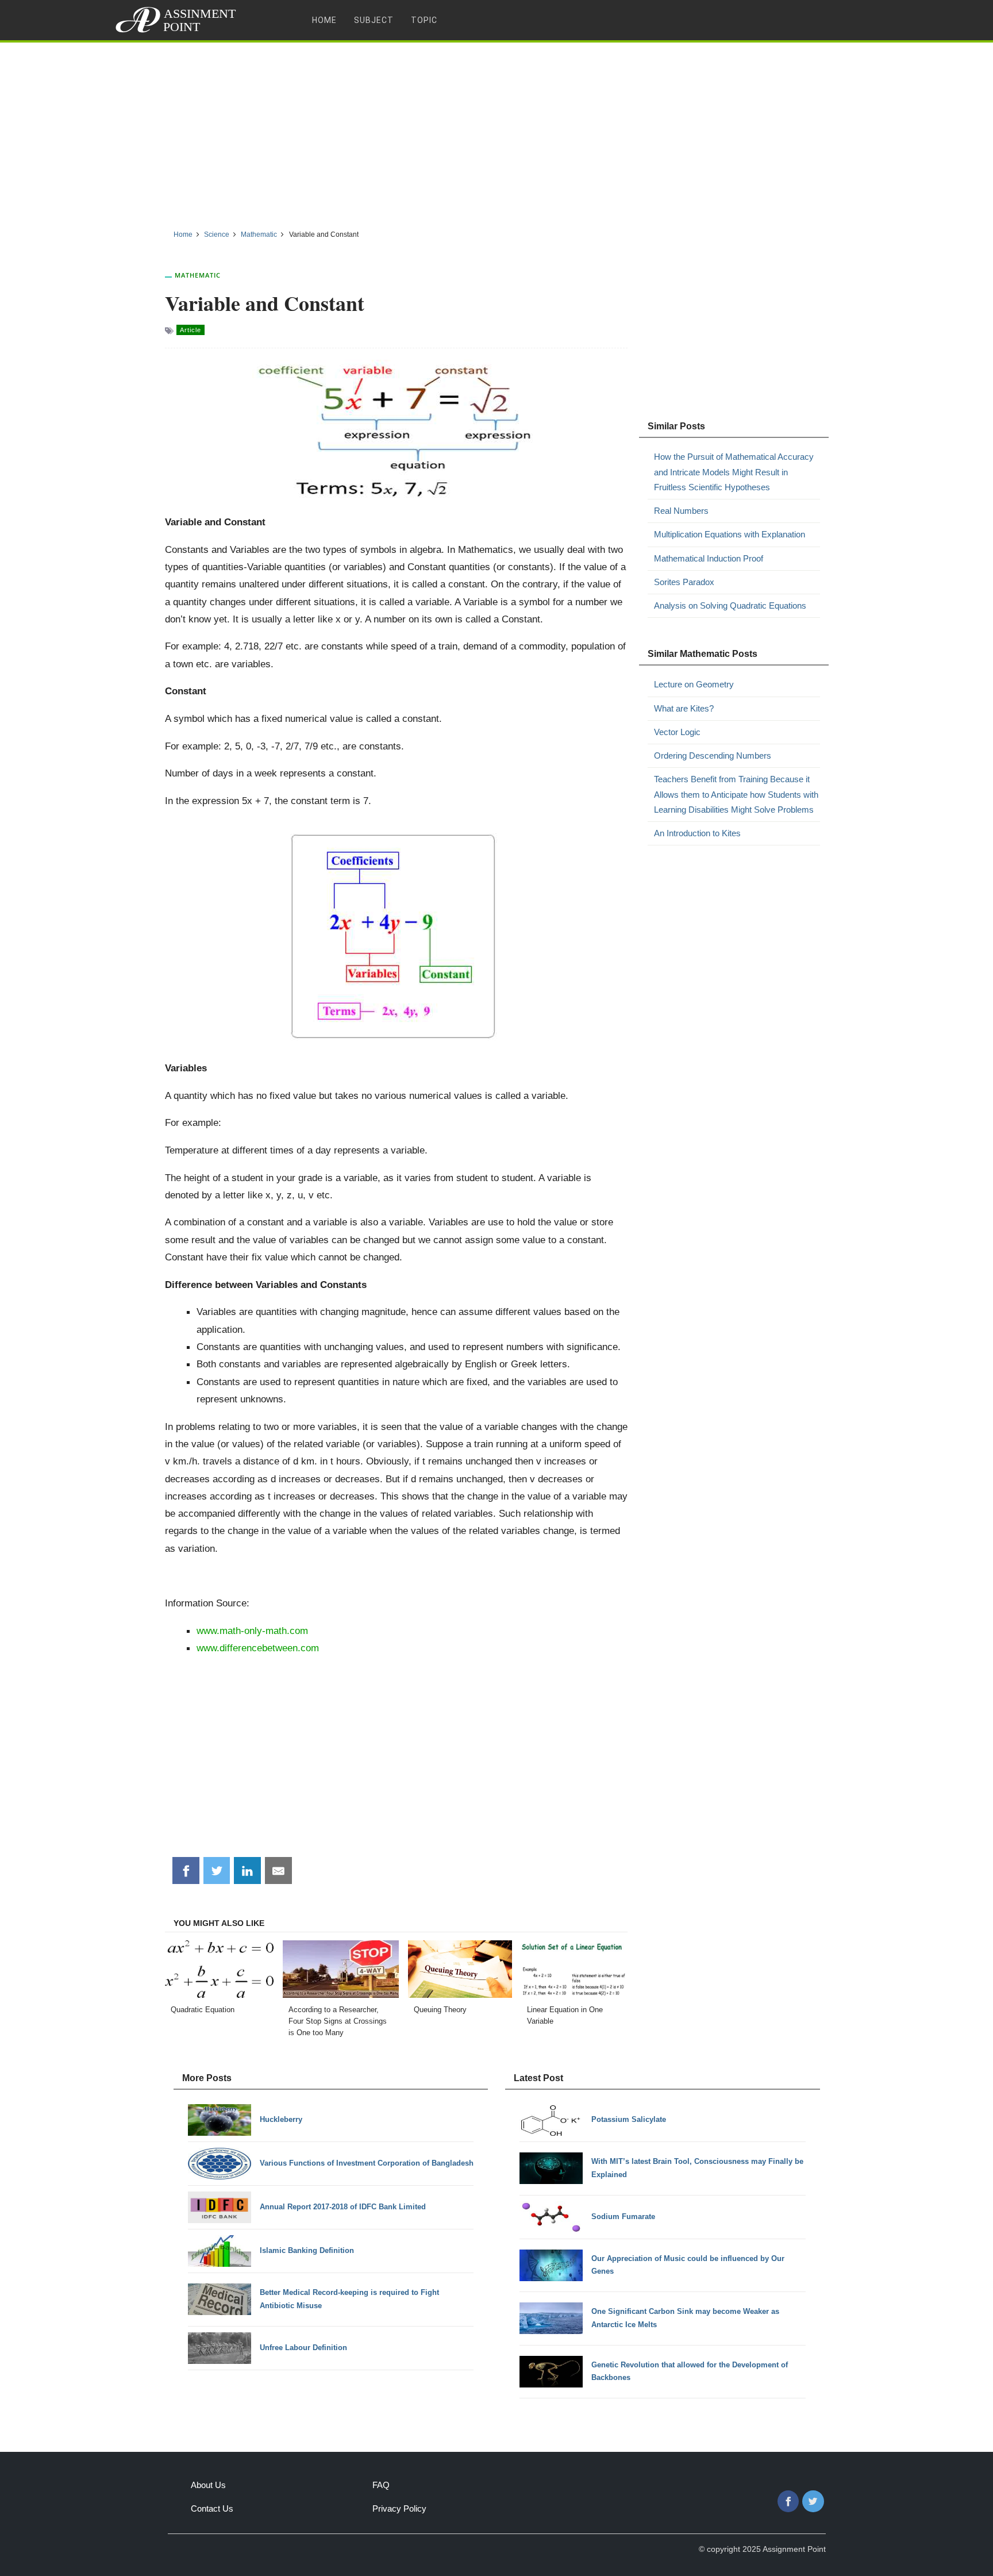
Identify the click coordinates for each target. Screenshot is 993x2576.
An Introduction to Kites (697, 833)
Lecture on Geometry (694, 684)
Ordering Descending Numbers (713, 756)
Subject (374, 20)
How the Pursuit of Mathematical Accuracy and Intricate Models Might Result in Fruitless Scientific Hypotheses (734, 472)
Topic (424, 20)
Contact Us (212, 2508)
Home (324, 20)
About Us (208, 2485)
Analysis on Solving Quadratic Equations (730, 605)
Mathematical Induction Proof (709, 558)
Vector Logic (677, 732)
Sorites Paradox (684, 582)
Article (190, 330)
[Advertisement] (496, 132)
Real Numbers (681, 511)
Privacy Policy (399, 2508)
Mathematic (198, 275)
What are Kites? (684, 708)
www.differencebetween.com (258, 1648)
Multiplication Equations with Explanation (730, 534)
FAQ (381, 2485)
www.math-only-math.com (252, 1631)
